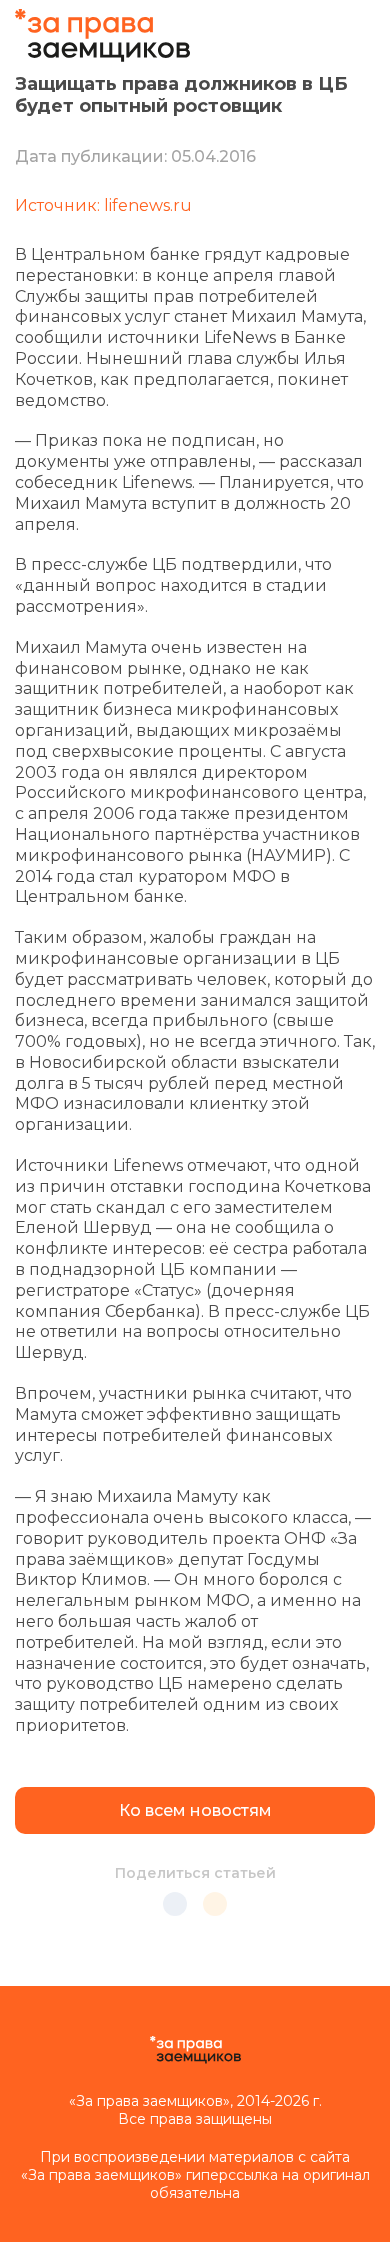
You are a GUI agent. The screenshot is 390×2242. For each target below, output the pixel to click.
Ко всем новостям (195, 1810)
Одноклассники (215, 1904)
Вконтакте (175, 1904)
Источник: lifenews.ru (103, 205)
